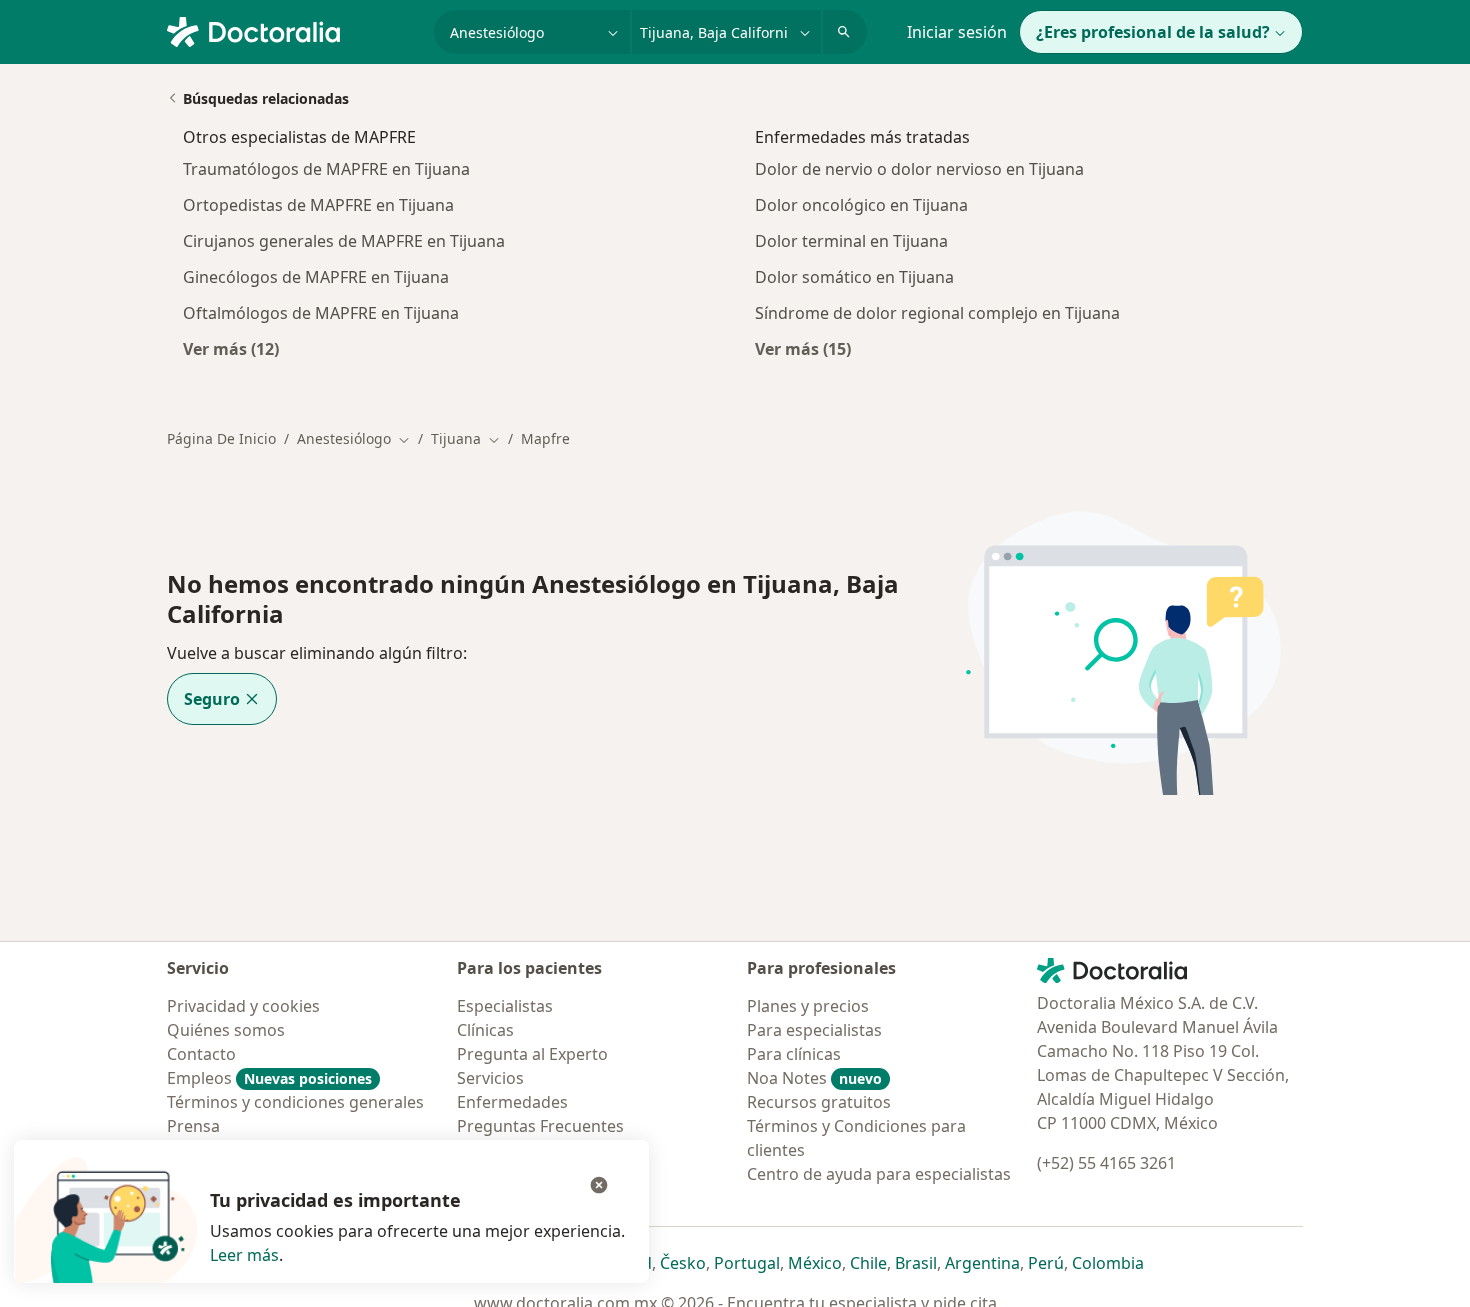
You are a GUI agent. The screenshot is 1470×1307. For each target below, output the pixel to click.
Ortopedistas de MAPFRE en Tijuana (318, 205)
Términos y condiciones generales (295, 1102)
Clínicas (485, 1030)
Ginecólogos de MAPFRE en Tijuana (316, 277)
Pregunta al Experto (532, 1054)
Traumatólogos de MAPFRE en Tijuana (326, 169)
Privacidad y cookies (243, 1006)
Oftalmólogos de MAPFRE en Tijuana (321, 313)
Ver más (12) (231, 348)
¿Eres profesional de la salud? (1153, 32)
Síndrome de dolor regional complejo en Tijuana (937, 313)
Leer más (244, 1255)
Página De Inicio (221, 438)
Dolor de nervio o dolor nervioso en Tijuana (919, 169)
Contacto (201, 1054)
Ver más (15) (803, 348)
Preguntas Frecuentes (540, 1126)
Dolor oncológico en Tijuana (861, 205)
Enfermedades (512, 1102)
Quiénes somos (226, 1030)
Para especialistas (814, 1030)
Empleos (269, 1078)
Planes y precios (808, 1006)
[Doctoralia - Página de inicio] (292, 30)
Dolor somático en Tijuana (854, 277)
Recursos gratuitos (819, 1102)
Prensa (193, 1126)
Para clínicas (794, 1054)
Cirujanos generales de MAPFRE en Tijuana (344, 241)
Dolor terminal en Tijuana (851, 241)
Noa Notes (814, 1078)
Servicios (490, 1078)
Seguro (212, 699)
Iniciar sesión (957, 32)
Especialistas (505, 1006)
